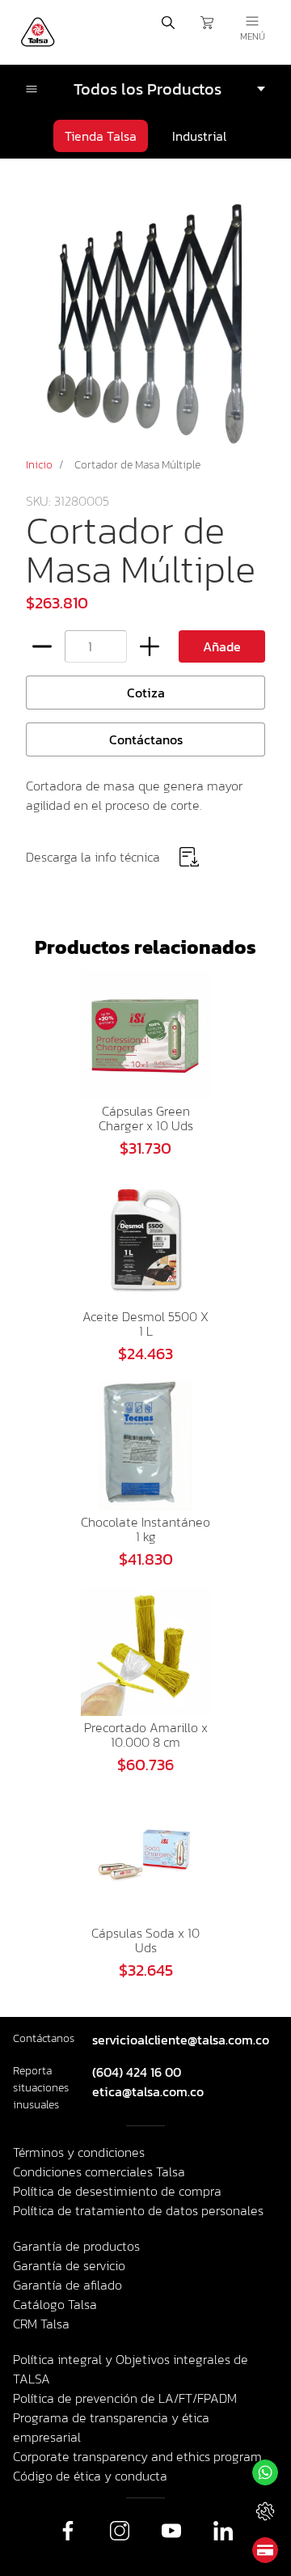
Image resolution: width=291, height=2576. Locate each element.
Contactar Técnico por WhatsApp (265, 2511)
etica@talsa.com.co (148, 2091)
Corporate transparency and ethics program (137, 2456)
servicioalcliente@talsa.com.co (181, 2040)
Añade (222, 646)
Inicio (39, 465)
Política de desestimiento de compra (117, 2191)
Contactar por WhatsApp (265, 2472)
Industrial (199, 136)
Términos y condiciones (79, 2152)
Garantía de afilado (67, 2285)
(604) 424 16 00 (137, 2072)
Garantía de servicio (69, 2265)
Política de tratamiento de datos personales (138, 2210)
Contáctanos (146, 739)
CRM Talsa (41, 2324)
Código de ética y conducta (90, 2476)
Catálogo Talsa (55, 2304)
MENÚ (253, 36)
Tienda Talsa (101, 136)
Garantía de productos (76, 2246)
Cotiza (146, 693)
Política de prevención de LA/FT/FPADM (125, 2398)
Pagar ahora (265, 2550)
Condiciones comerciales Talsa (99, 2171)
